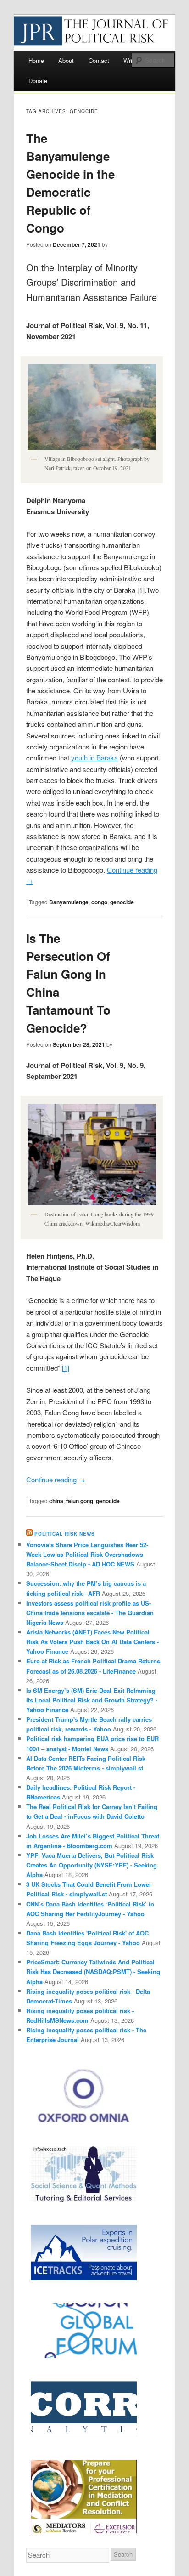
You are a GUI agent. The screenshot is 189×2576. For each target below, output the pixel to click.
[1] (66, 1368)
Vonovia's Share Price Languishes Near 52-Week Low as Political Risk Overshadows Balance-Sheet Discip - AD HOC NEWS (87, 1554)
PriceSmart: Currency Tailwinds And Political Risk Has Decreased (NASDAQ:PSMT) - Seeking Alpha (93, 1972)
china (56, 1501)
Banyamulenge (69, 902)
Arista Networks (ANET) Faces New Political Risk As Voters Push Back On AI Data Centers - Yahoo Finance (92, 1642)
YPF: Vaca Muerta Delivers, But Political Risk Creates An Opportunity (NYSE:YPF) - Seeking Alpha (92, 1865)
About (66, 60)
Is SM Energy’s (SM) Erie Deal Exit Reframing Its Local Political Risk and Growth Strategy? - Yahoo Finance (92, 1700)
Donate (38, 81)
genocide (122, 902)
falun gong (80, 1501)
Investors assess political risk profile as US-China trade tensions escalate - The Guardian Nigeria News (90, 1613)
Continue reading (56, 1479)
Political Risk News (65, 1534)
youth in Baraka (94, 757)
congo (99, 902)
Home (36, 60)
